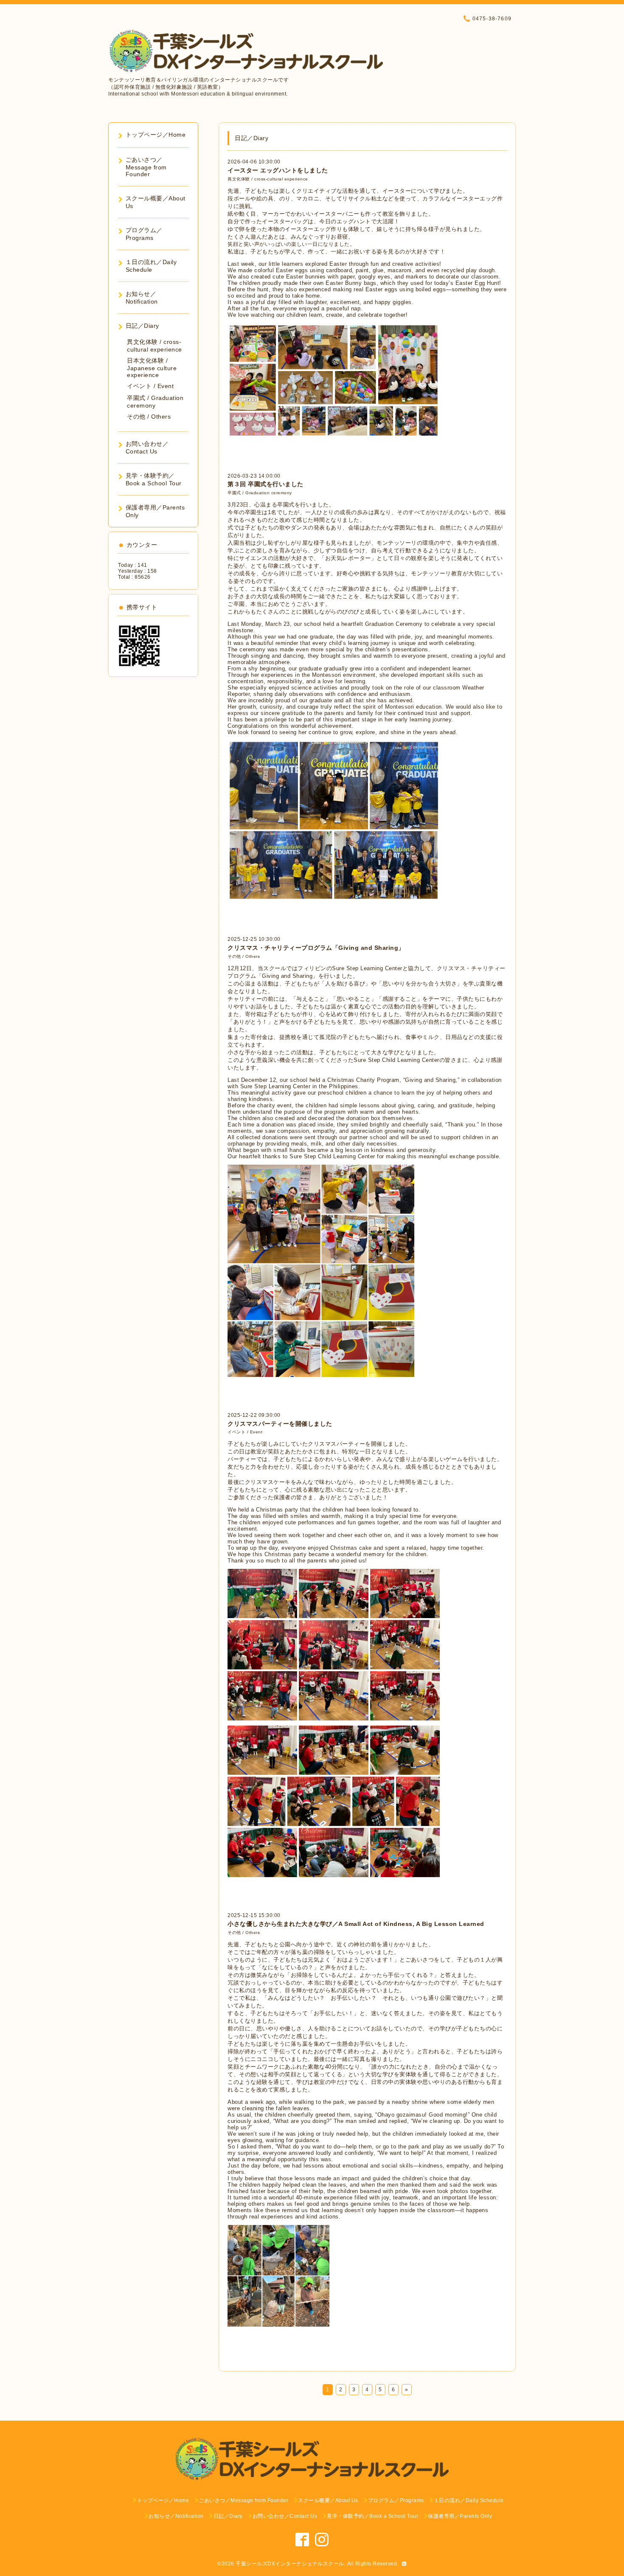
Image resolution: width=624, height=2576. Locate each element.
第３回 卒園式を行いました (266, 484)
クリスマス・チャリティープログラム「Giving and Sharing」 (316, 948)
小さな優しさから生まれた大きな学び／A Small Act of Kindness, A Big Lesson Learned (356, 1924)
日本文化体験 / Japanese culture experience (152, 368)
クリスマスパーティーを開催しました (280, 1424)
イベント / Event (245, 1432)
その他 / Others (244, 956)
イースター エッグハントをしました (278, 170)
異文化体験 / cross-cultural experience (268, 179)
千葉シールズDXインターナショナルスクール (290, 2564)
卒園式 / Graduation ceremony (260, 493)
